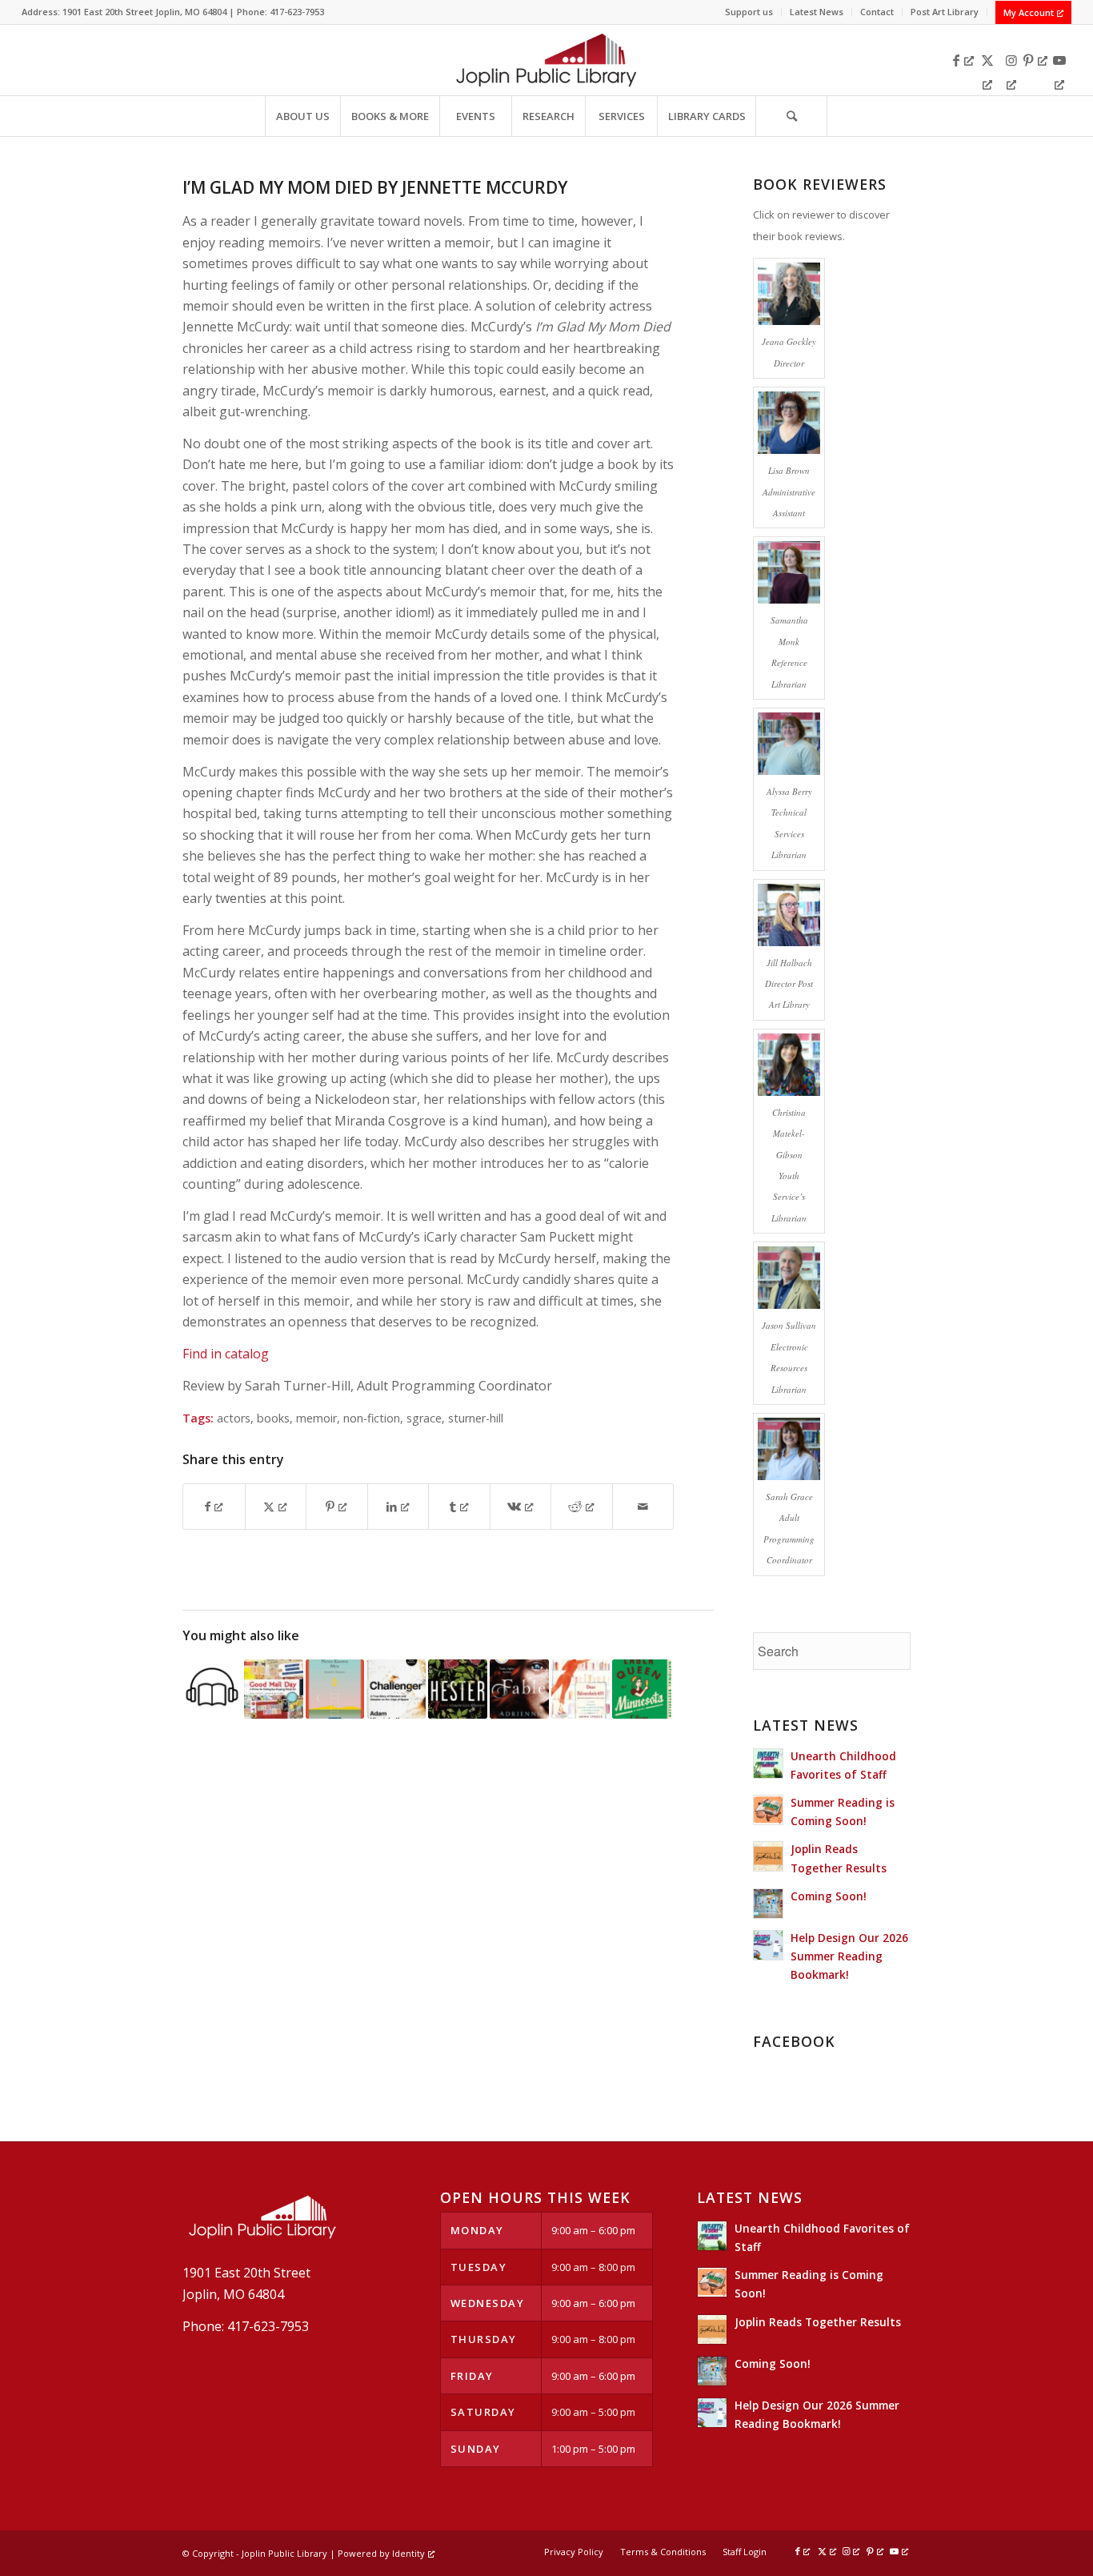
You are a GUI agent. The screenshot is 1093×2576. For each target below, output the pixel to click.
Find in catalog (226, 1354)
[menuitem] (749, 12)
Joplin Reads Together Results (818, 2322)
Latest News (817, 12)
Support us (749, 12)
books (273, 1418)
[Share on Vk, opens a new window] (521, 1507)
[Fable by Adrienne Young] (519, 1689)
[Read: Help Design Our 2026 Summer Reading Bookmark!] (768, 1945)
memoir (316, 1418)
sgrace (424, 1418)
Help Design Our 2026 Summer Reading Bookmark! (849, 1956)
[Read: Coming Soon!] (768, 1904)
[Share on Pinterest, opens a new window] (337, 1507)
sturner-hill (476, 1418)
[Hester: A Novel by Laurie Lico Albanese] (458, 1689)
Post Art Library (945, 12)
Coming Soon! (829, 1896)
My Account (1029, 12)
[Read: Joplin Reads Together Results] (768, 1856)
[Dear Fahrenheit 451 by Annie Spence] (581, 1689)
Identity (408, 2553)
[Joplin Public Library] (546, 60)
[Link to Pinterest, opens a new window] (1035, 60)
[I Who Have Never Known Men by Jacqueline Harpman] (335, 1689)
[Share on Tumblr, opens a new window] (459, 1507)
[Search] (791, 116)
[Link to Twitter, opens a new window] (987, 60)
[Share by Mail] (643, 1507)
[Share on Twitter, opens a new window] (276, 1507)
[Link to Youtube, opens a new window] (1059, 60)
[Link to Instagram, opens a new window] (1011, 60)
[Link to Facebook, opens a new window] (963, 60)
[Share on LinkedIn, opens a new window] (398, 1507)
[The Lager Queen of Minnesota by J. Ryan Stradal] (642, 1689)
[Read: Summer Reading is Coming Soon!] (768, 1810)
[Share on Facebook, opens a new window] (214, 1507)
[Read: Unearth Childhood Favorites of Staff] (768, 1763)
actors (234, 1418)
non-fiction (372, 1418)
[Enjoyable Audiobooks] (212, 1689)
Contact (877, 12)
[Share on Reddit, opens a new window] (582, 1507)
